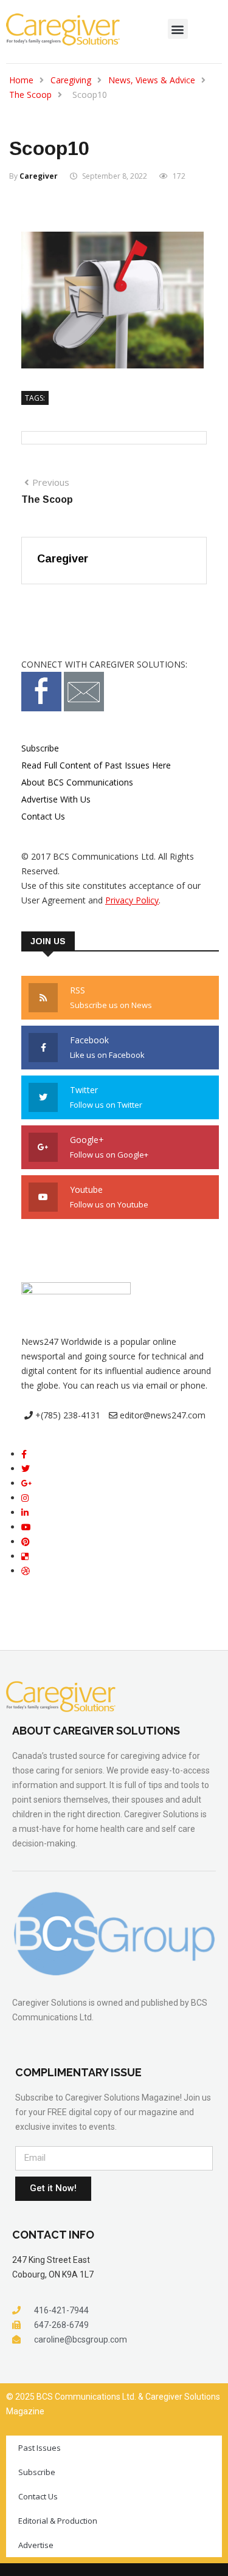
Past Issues (40, 2448)
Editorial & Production (58, 2521)
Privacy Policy (132, 900)
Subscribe (40, 748)
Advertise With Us (56, 799)
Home (21, 80)
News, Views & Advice (152, 80)
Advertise (36, 2545)
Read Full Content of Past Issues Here (96, 765)
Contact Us (43, 816)
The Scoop (30, 95)
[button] (178, 29)
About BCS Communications (77, 782)
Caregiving (71, 80)
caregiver (39, 176)
